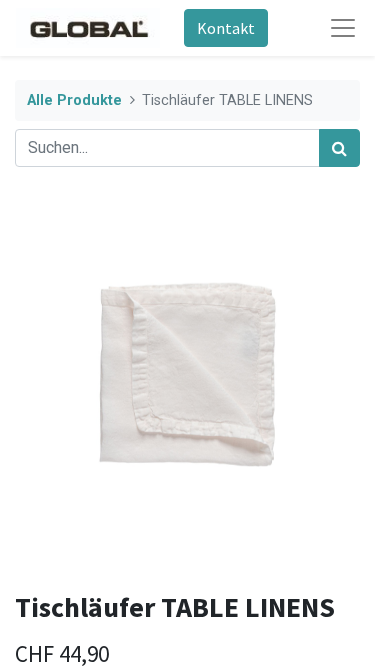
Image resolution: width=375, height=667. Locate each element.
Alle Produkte (74, 100)
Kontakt (226, 28)
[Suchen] (339, 148)
